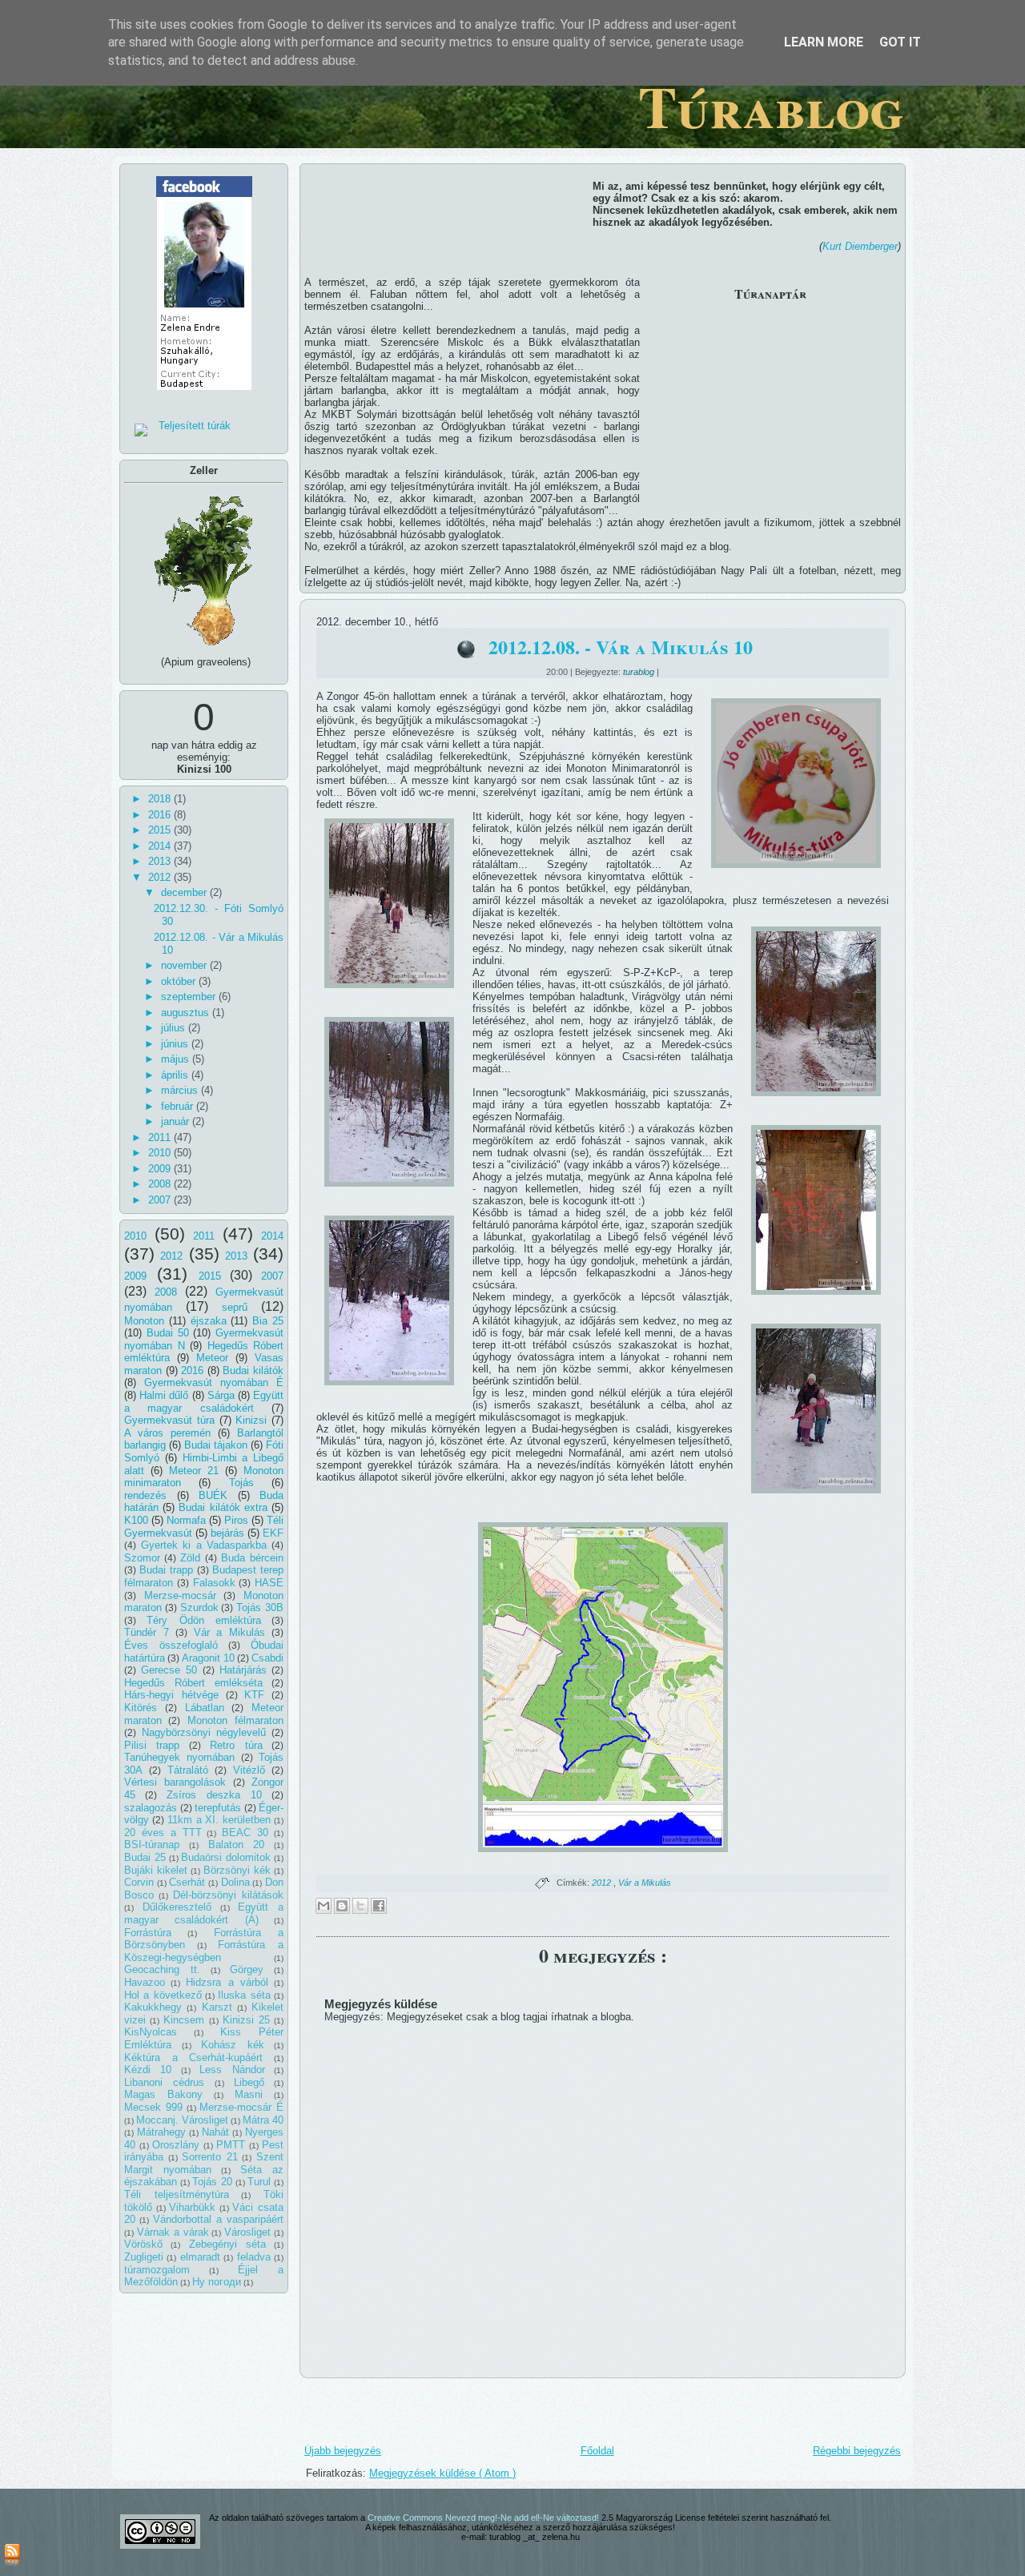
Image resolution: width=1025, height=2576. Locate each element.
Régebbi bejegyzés (857, 2451)
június (176, 1044)
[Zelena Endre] (204, 395)
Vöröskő (143, 2244)
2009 (161, 1169)
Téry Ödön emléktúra (204, 1620)
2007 (161, 1200)
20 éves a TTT (163, 1833)
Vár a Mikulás (230, 1632)
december (185, 892)
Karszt (217, 2007)
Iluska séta (244, 1995)
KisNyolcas (151, 2032)
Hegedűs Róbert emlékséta (193, 1683)
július (175, 1028)
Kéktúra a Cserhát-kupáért (193, 2058)
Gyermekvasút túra (169, 1420)
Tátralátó (188, 1770)
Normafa (186, 1520)
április (176, 1075)
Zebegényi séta (227, 2244)
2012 (161, 877)
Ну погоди (217, 2282)
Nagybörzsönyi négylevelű (204, 1732)
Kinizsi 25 (246, 2020)
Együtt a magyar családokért (204, 1402)
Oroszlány (176, 2145)
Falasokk (214, 1583)
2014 (161, 846)
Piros (236, 1520)
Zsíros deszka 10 (214, 1795)
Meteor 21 (194, 1471)
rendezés (145, 1495)
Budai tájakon (216, 1445)
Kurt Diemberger (860, 246)
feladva (254, 2257)
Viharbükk (192, 2207)
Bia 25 (268, 1321)
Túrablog (771, 106)
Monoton (144, 1321)
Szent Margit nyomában (204, 2163)
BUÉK (213, 1495)
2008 (161, 1184)
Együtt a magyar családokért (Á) (204, 1913)
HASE (269, 1583)
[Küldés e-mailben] (324, 1906)
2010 (161, 1153)
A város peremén (167, 1433)
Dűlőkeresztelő (177, 1907)
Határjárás (243, 1670)
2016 (161, 815)
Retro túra (236, 1745)
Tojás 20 (212, 2182)
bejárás (227, 1533)
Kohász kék (233, 2045)
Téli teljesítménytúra (177, 2194)
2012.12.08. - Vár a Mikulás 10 (621, 647)
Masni (249, 2094)
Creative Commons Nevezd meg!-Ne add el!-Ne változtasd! (484, 2518)
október (180, 981)
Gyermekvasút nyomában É (214, 1382)
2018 (161, 799)
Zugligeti (144, 2257)
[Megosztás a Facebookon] (379, 1906)
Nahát (215, 2132)
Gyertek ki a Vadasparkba (204, 1545)
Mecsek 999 (153, 2107)
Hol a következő (163, 1995)
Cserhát (187, 1882)
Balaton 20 (237, 1845)
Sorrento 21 (210, 2157)
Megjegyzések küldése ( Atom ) (442, 2473)
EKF (273, 1533)
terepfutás (218, 1808)
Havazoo (145, 1982)
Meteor (212, 1358)
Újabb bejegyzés (343, 2451)
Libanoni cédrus (164, 2082)
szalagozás (151, 1808)
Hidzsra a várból (227, 1982)
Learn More (824, 42)
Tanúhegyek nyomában (179, 1757)
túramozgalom (157, 2270)
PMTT (231, 2145)
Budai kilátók (253, 1370)
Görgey (247, 1969)
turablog (640, 672)
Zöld (190, 1558)
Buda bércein (252, 1558)
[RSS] (12, 2556)
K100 (136, 1520)
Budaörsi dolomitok (226, 1857)
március (181, 1090)
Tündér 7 (147, 1632)
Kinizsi (251, 1420)
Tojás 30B (260, 1607)
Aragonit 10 (208, 1658)
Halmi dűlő (164, 1395)
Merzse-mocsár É (241, 2107)
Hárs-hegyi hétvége (171, 1695)
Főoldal (597, 2451)
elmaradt (200, 2257)
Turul (259, 2182)
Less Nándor (232, 2070)
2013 (161, 861)
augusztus (187, 1013)
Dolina (235, 1882)
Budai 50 (168, 1333)
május (177, 1059)
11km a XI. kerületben (219, 1820)
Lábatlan (205, 1708)
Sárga (221, 1395)
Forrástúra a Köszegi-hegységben (204, 1951)
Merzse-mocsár (180, 1595)
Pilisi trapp (152, 1745)
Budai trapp (166, 1570)
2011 (161, 1137)
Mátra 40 (263, 2120)
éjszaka (209, 1321)
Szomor (142, 1558)
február (179, 1106)
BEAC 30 (245, 1833)
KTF (254, 1695)
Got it (900, 42)
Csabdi (267, 1658)
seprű (235, 1307)
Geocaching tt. (162, 1969)
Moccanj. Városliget (182, 2120)
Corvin (139, 1882)
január (177, 1121)
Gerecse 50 (169, 1670)
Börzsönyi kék (237, 1870)
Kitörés (141, 1708)
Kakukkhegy (153, 2007)
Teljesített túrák (195, 426)
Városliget (247, 2232)
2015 (161, 830)
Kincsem (184, 2020)
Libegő (249, 2082)
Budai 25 (145, 1857)
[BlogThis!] (342, 1906)
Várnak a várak (173, 2232)
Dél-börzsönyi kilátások (228, 1895)
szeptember (190, 997)
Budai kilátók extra (223, 1507)
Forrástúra (148, 1933)
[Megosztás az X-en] (360, 1906)
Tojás (241, 1483)
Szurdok (199, 1607)
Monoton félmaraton (235, 1720)
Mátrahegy (161, 2132)
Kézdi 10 (148, 2070)
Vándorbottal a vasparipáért (218, 2219)
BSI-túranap (152, 1845)
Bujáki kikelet (156, 1870)
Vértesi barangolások (175, 1782)
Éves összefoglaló (171, 1645)
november (185, 965)
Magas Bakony (163, 2094)
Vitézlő (249, 1770)
